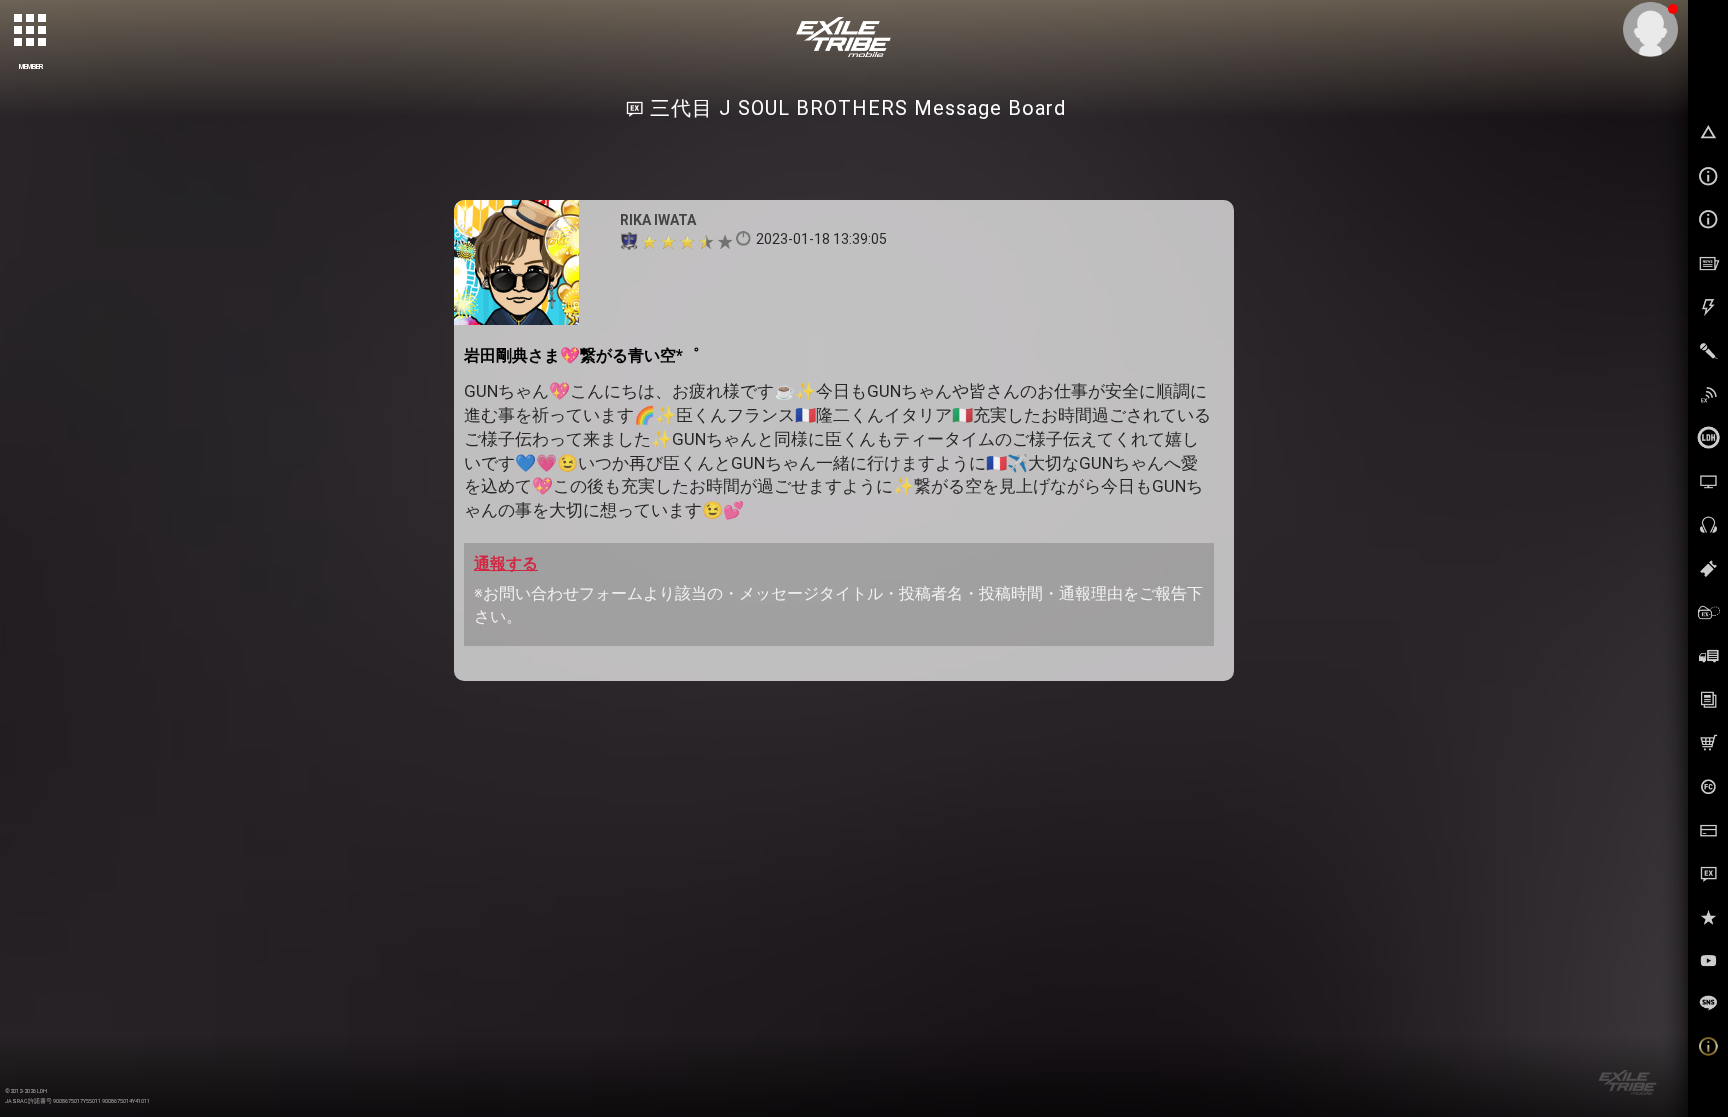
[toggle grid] (31, 31)
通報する (506, 563)
